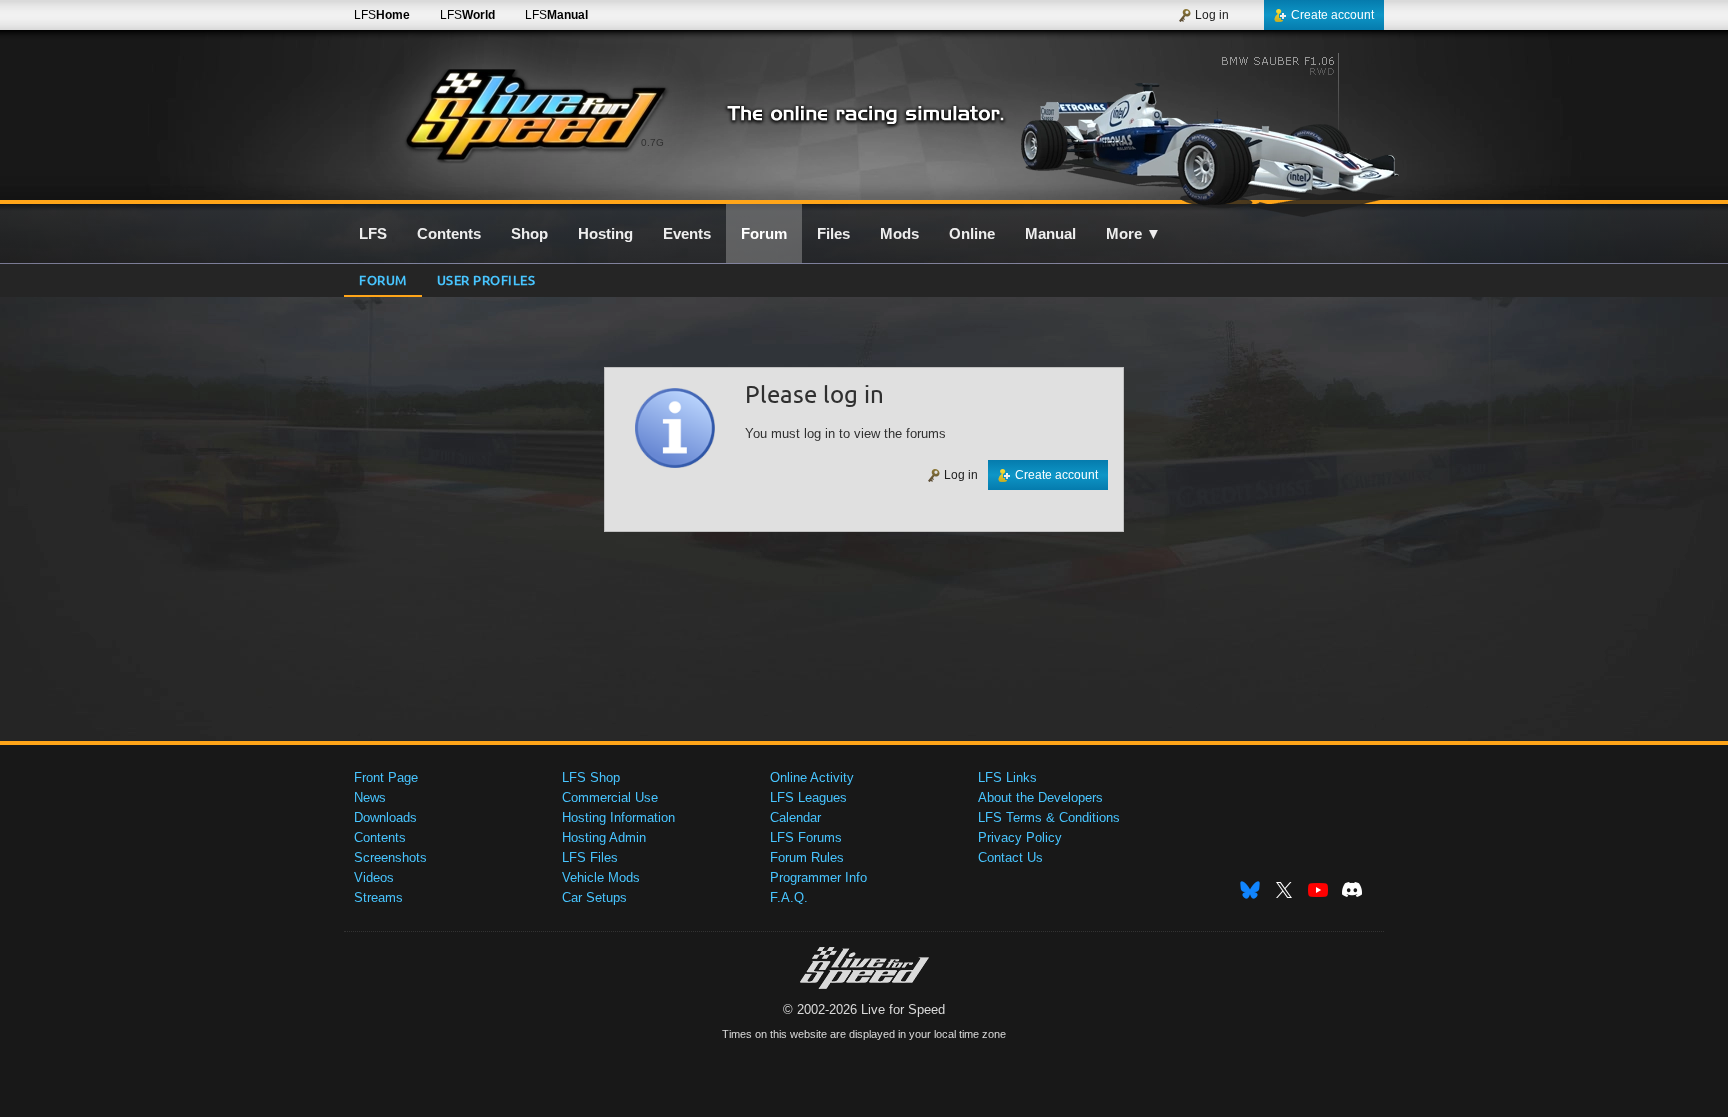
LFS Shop (591, 777)
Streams (378, 897)
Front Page (386, 777)
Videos (374, 877)
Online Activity (812, 777)
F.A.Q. (789, 897)
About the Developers (1040, 797)
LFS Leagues (808, 797)
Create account (1332, 15)
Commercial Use (610, 797)
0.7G (652, 142)
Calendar (795, 817)
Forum (383, 279)
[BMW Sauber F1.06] (1212, 127)
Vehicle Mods (601, 877)
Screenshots (390, 857)
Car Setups (594, 897)
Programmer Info (818, 877)
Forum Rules (807, 857)
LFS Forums (806, 837)
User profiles (486, 279)
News (370, 797)
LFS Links (1007, 777)
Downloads (385, 817)
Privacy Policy (1020, 837)
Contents (380, 837)
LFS (382, 15)
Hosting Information (618, 817)
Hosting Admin (604, 837)
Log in (1212, 15)
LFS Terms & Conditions (1049, 817)
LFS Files (590, 857)
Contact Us (1010, 857)
